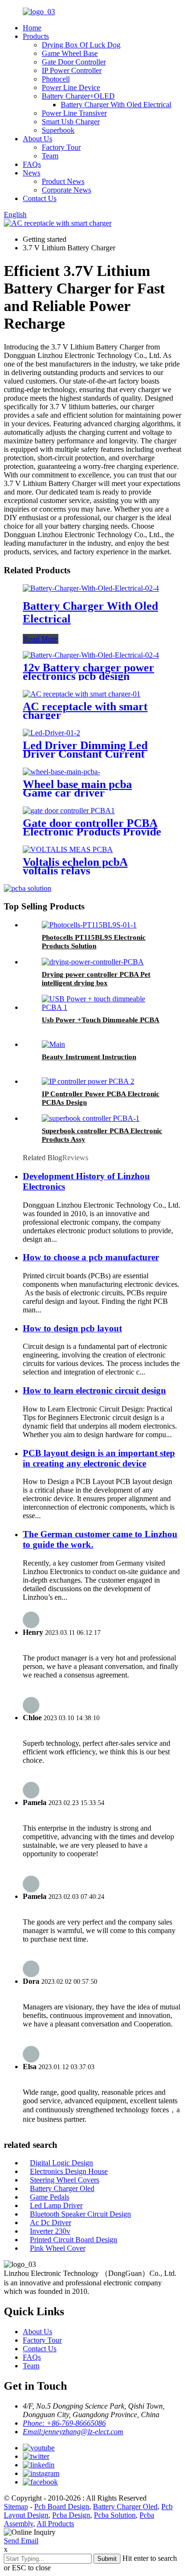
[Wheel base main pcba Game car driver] (61, 772)
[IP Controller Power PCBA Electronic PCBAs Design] (88, 1081)
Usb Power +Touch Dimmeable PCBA (101, 1020)
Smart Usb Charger (71, 122)
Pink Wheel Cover (58, 2248)
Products (36, 36)
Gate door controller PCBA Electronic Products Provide (92, 827)
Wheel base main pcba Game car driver (77, 788)
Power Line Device (71, 87)
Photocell (56, 79)
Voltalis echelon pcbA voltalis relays (75, 866)
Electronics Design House (69, 2171)
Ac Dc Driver (51, 2223)
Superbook (58, 130)
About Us (37, 139)
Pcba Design (71, 2515)
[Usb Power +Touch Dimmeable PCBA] (102, 1007)
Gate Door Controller (74, 62)
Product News (63, 181)
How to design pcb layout (72, 1328)
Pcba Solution (115, 2515)
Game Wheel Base (70, 53)
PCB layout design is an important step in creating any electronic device (99, 1458)
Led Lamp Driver (56, 2205)
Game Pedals (50, 2197)
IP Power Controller (72, 70)
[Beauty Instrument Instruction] (53, 1044)
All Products (55, 2524)
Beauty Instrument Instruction (89, 1057)
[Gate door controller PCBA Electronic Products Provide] (69, 811)
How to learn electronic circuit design (94, 1390)
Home (32, 28)
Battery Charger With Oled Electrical (116, 105)
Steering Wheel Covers (65, 2180)
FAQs (32, 164)
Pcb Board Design (62, 2507)
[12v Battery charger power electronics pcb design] (91, 655)
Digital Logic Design (61, 2163)
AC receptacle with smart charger (85, 711)
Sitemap (16, 2507)
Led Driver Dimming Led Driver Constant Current (85, 750)
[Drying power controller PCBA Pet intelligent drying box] (93, 962)
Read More (41, 639)
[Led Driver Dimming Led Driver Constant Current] (51, 733)
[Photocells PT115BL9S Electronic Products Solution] (89, 925)
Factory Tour (61, 147)
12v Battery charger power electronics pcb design (88, 672)
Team (50, 156)
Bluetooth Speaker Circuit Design (80, 2214)
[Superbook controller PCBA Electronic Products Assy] (91, 1118)
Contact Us (40, 198)
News (32, 173)
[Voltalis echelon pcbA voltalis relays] (68, 849)
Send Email (21, 2541)
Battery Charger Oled (62, 2188)
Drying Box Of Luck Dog (81, 45)
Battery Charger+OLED (78, 96)
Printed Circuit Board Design (74, 2240)
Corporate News (66, 190)
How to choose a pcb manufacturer (91, 1257)
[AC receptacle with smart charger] (82, 694)
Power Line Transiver (74, 113)
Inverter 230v (50, 2231)
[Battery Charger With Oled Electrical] (91, 588)
